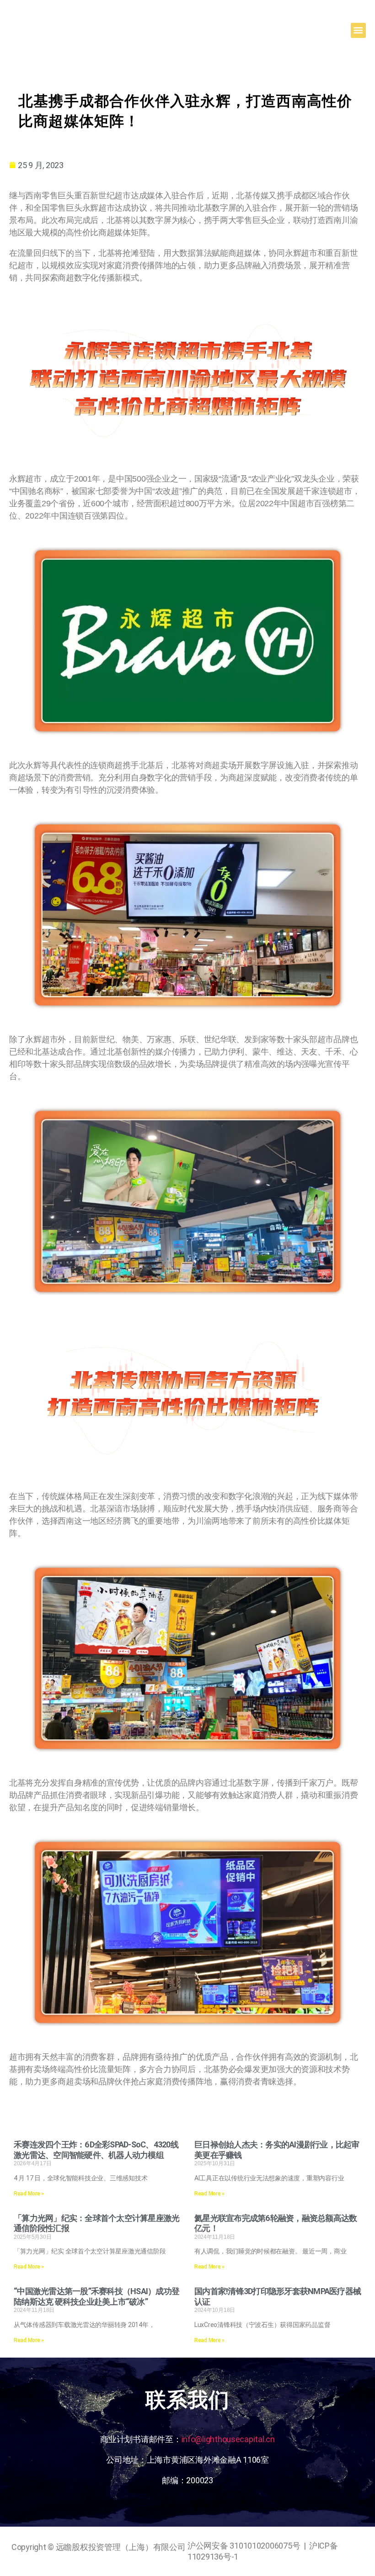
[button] (358, 30)
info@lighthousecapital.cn (228, 2439)
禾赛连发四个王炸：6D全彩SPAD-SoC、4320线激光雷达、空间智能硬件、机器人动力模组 (96, 2150)
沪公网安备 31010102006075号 (244, 2546)
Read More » (29, 2194)
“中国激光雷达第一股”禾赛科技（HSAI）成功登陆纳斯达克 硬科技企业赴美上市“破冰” (96, 2296)
